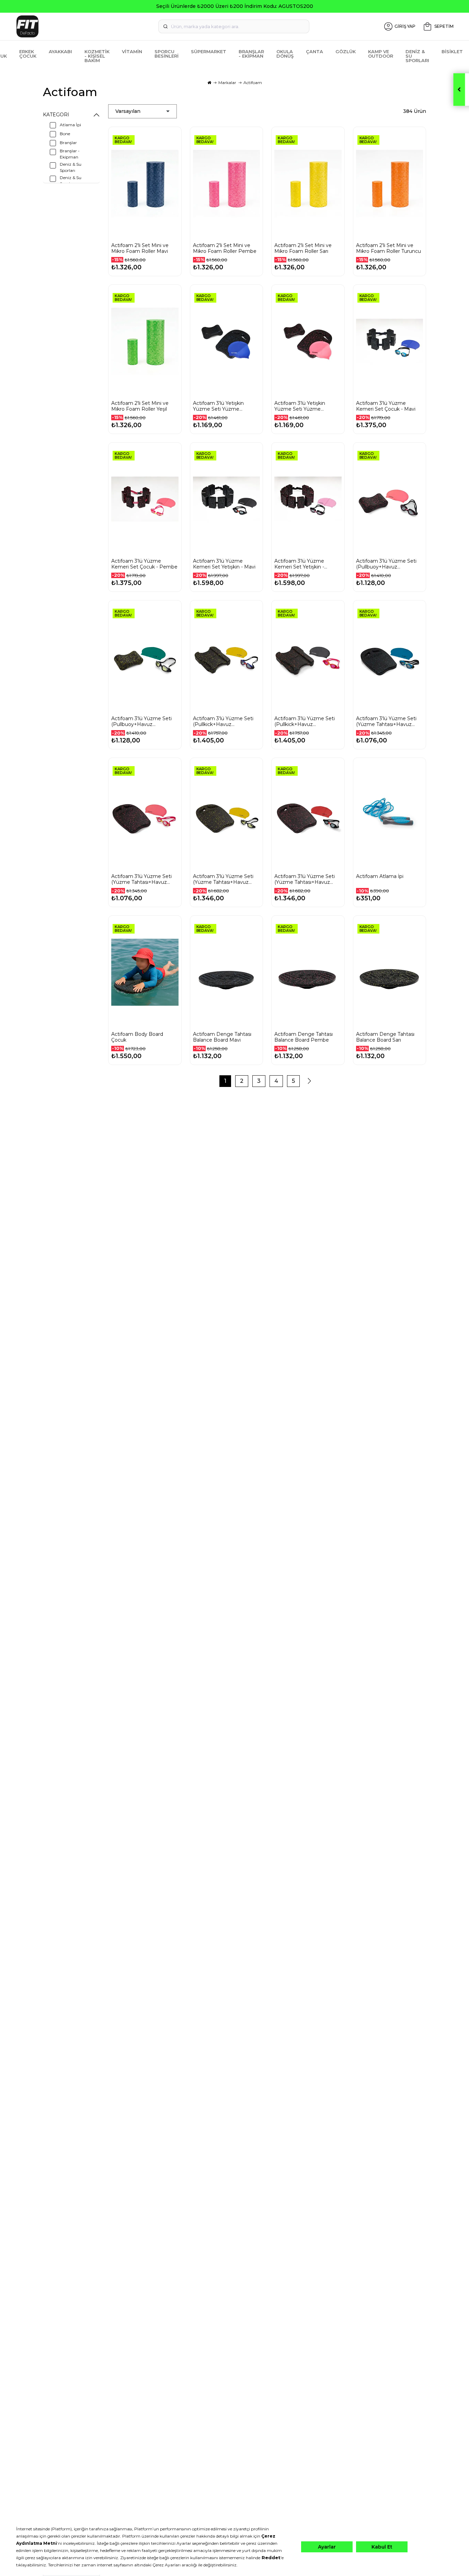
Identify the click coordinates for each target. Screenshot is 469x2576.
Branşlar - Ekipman (251, 54)
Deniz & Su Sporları (417, 56)
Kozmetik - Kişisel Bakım (97, 56)
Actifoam (253, 83)
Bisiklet (452, 51)
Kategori (56, 115)
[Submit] (165, 26)
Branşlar (68, 143)
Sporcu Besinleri (167, 54)
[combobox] (234, 26)
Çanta (314, 51)
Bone (65, 134)
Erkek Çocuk (28, 54)
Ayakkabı (60, 51)
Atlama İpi (70, 125)
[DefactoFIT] (86, 26)
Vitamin (132, 51)
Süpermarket (209, 51)
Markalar (227, 83)
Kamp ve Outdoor (381, 54)
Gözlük (346, 51)
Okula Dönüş (285, 54)
